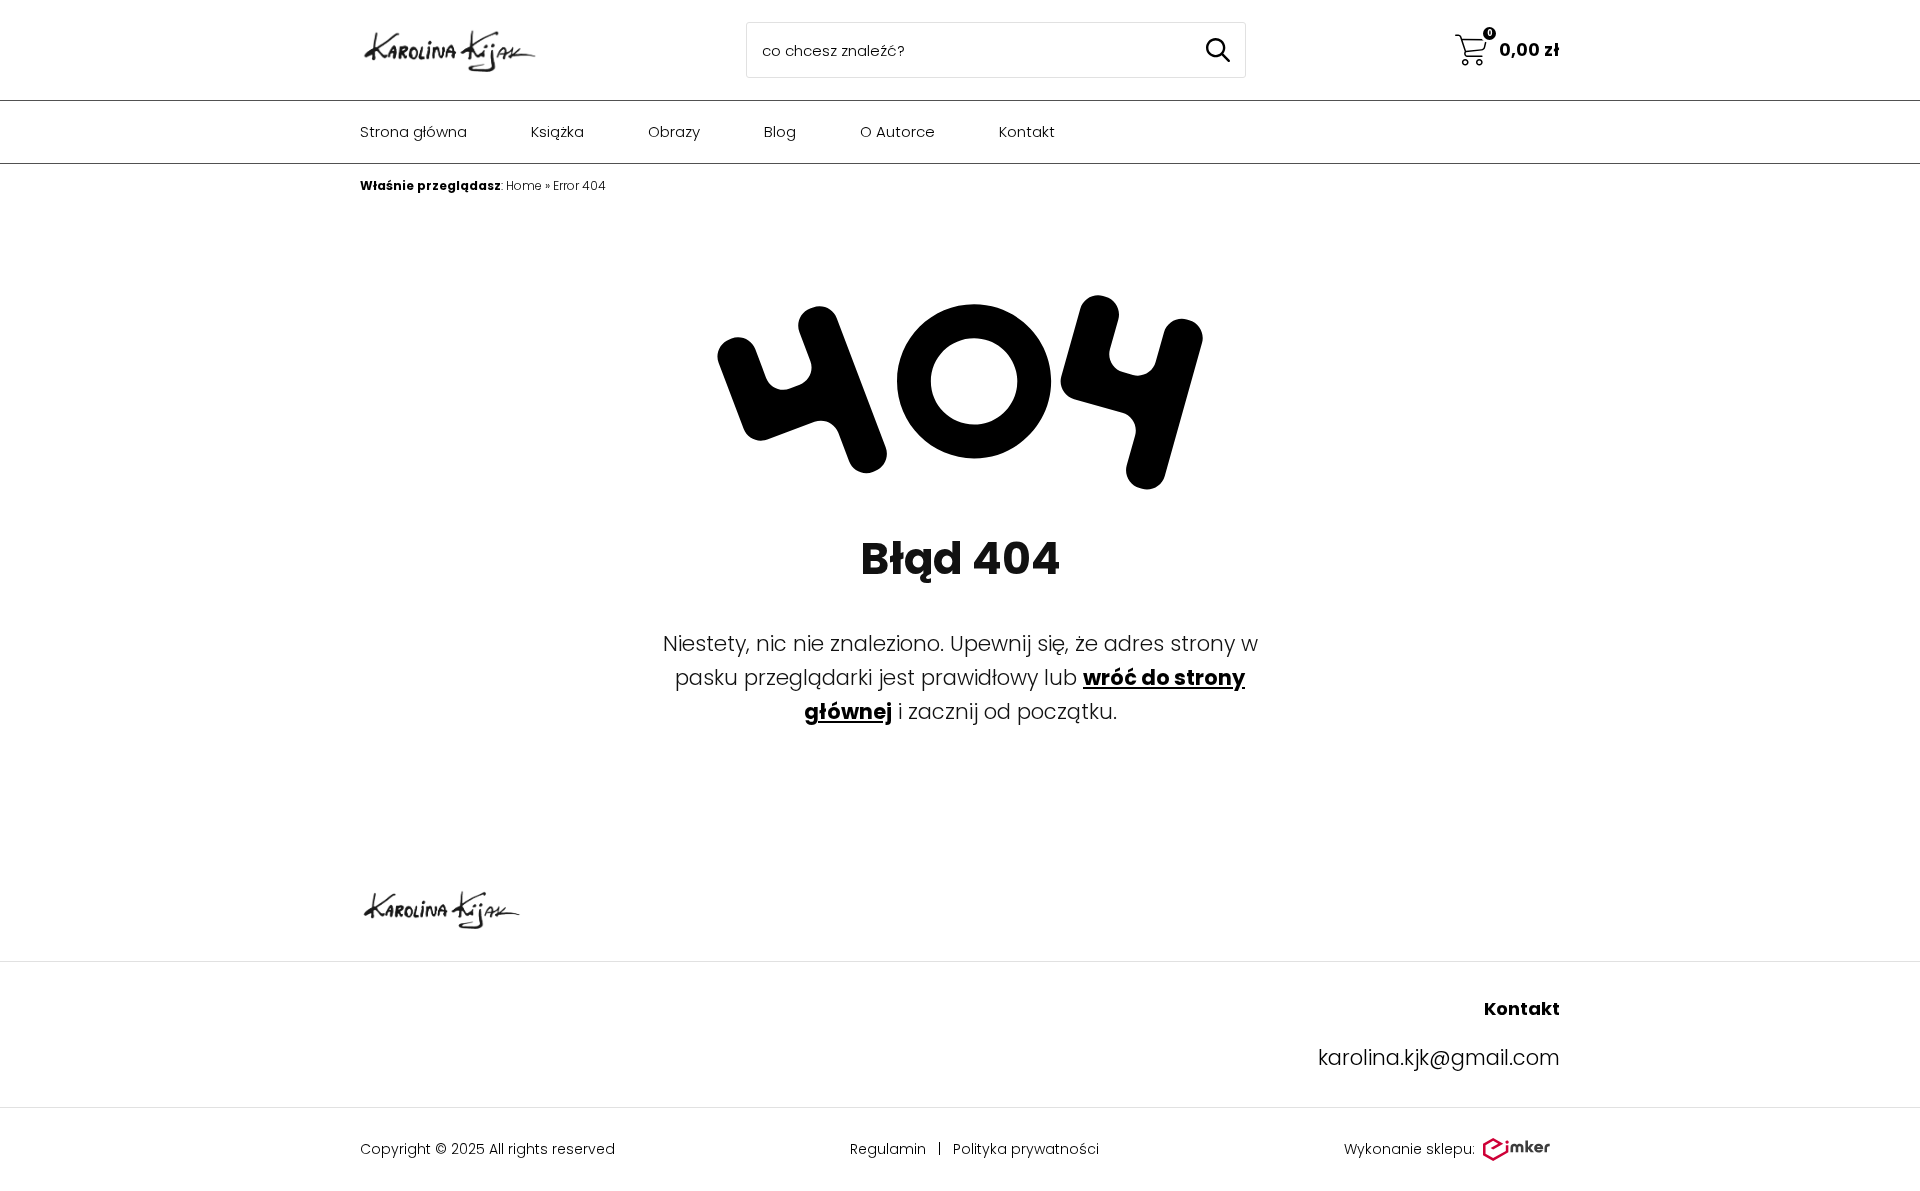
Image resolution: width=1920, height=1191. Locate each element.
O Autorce (897, 131)
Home (524, 185)
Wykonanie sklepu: (1409, 1149)
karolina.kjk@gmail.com (1439, 1057)
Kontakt (1027, 131)
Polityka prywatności (1026, 1149)
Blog (780, 131)
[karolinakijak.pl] (448, 50)
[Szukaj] (1218, 50)
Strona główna (413, 131)
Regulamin (888, 1149)
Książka (557, 131)
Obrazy (674, 131)
